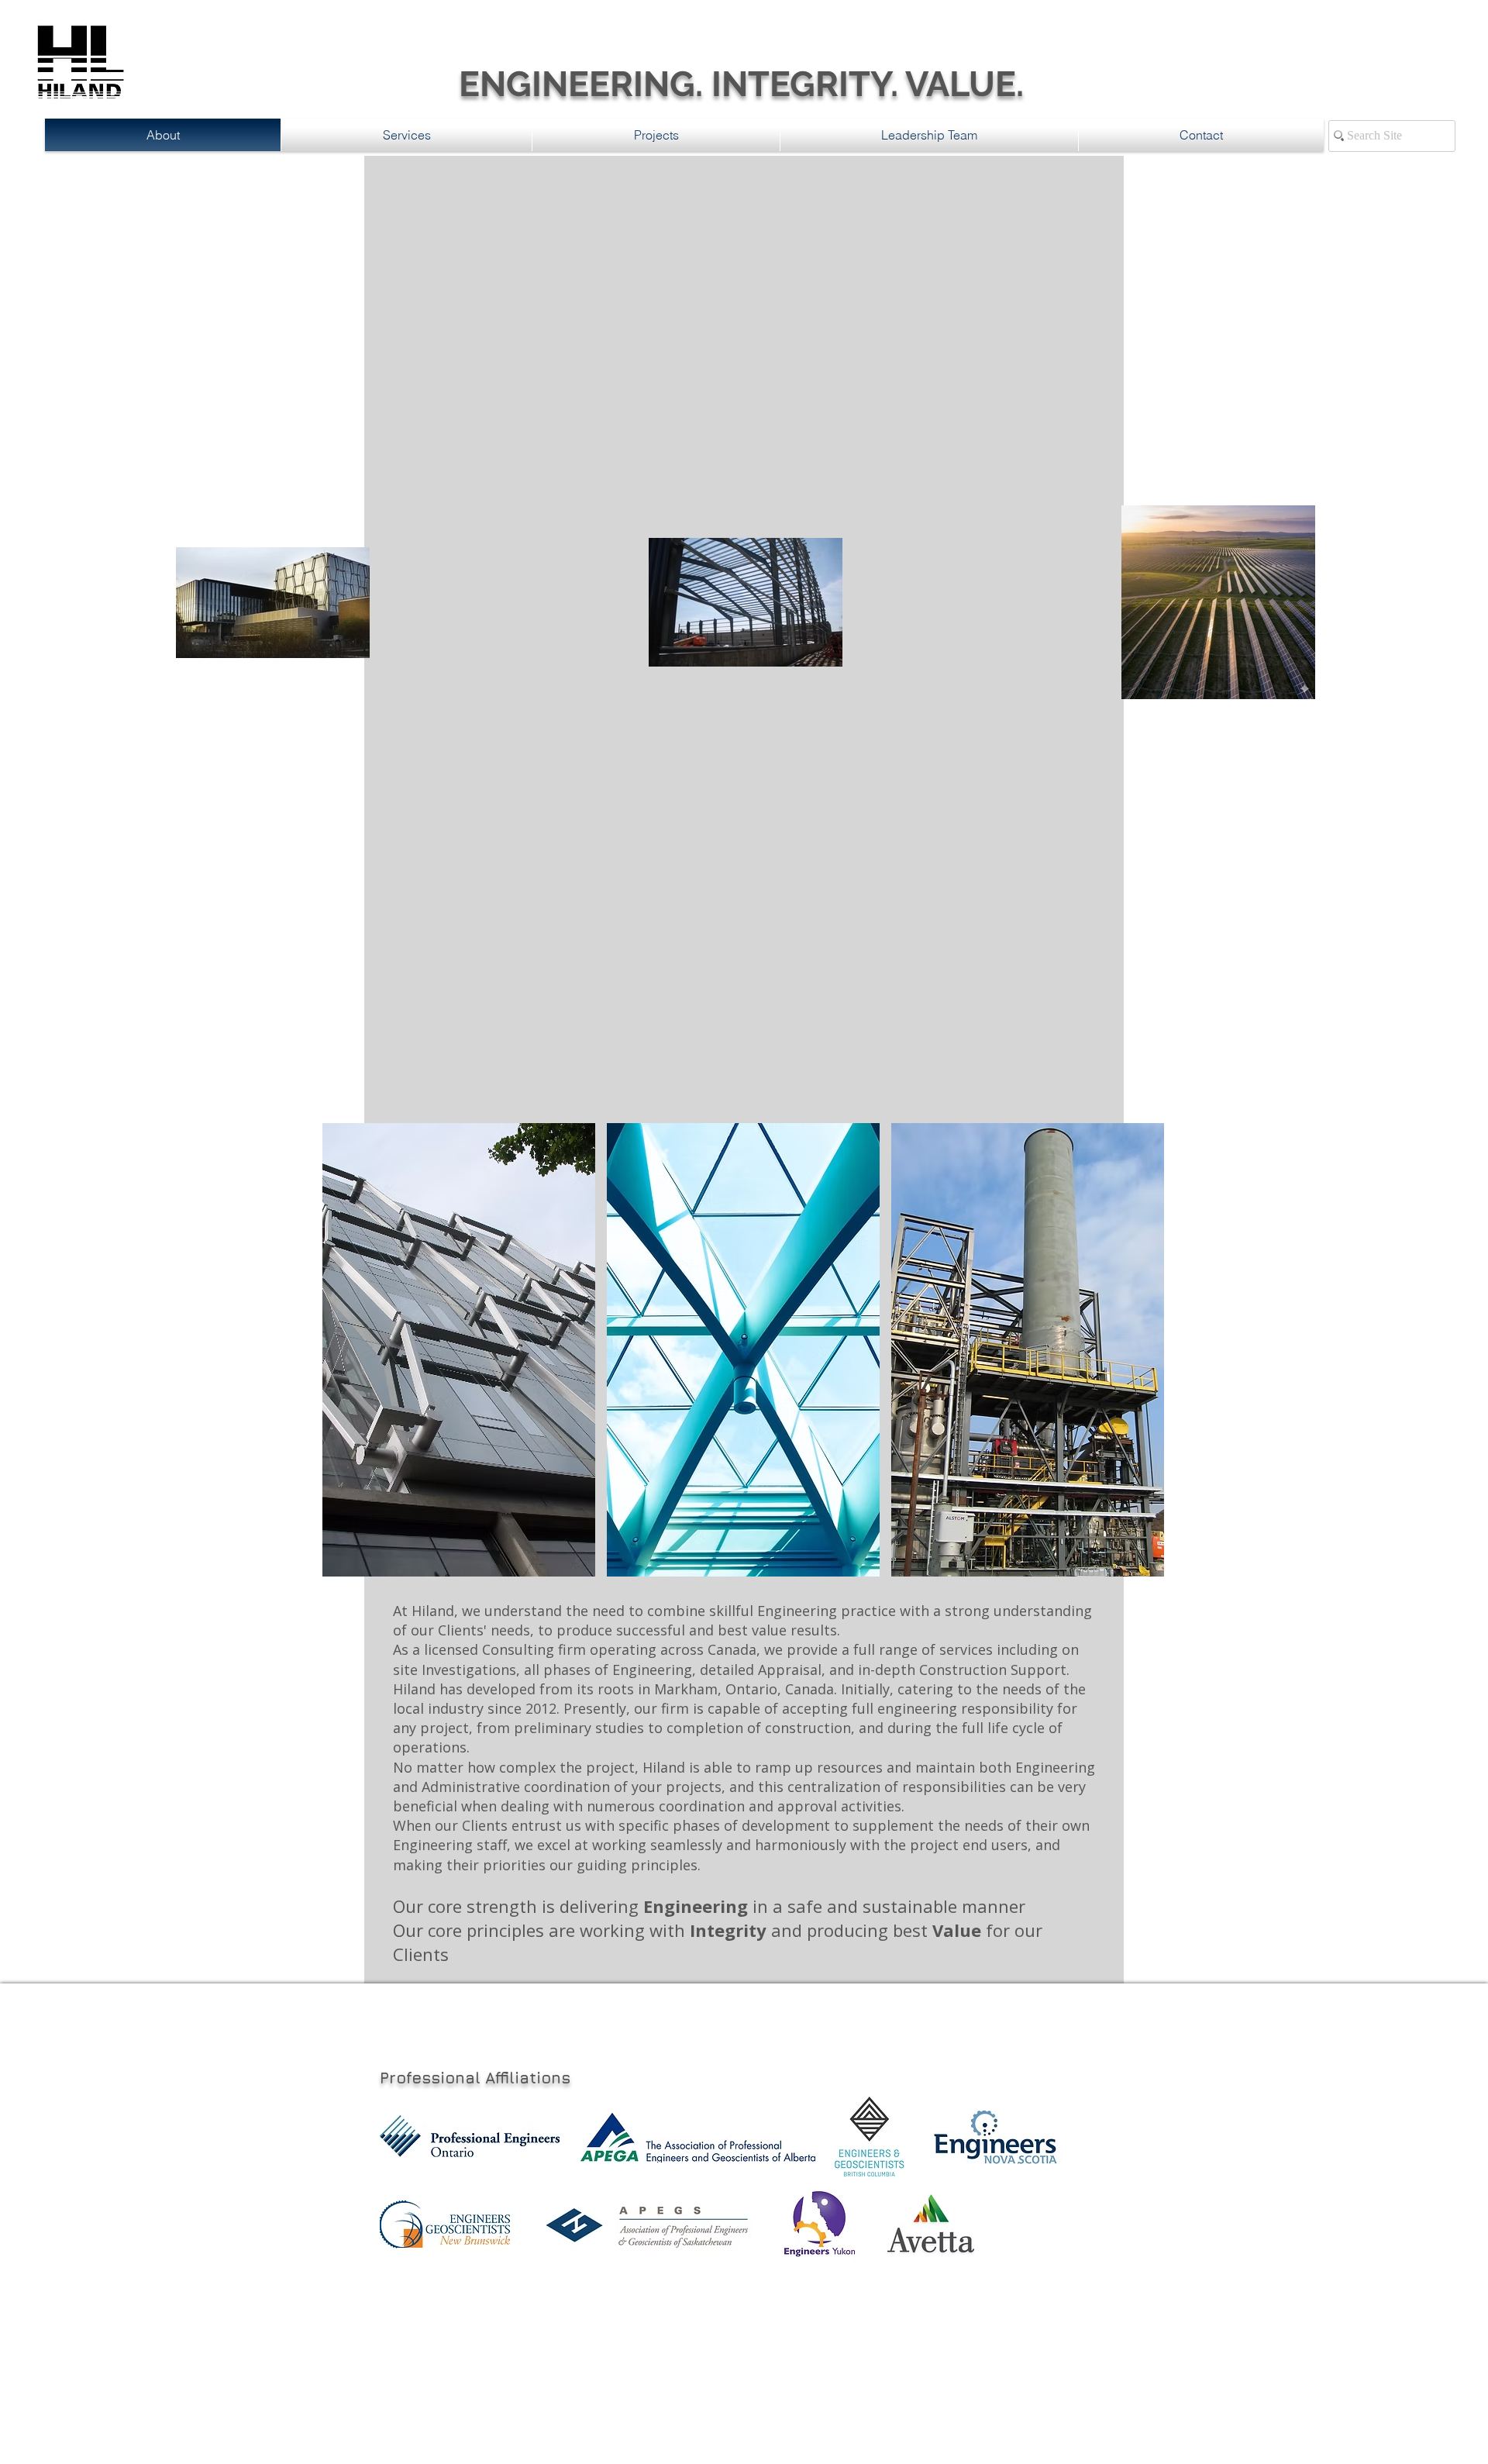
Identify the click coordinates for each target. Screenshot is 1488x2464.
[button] (459, 1350)
